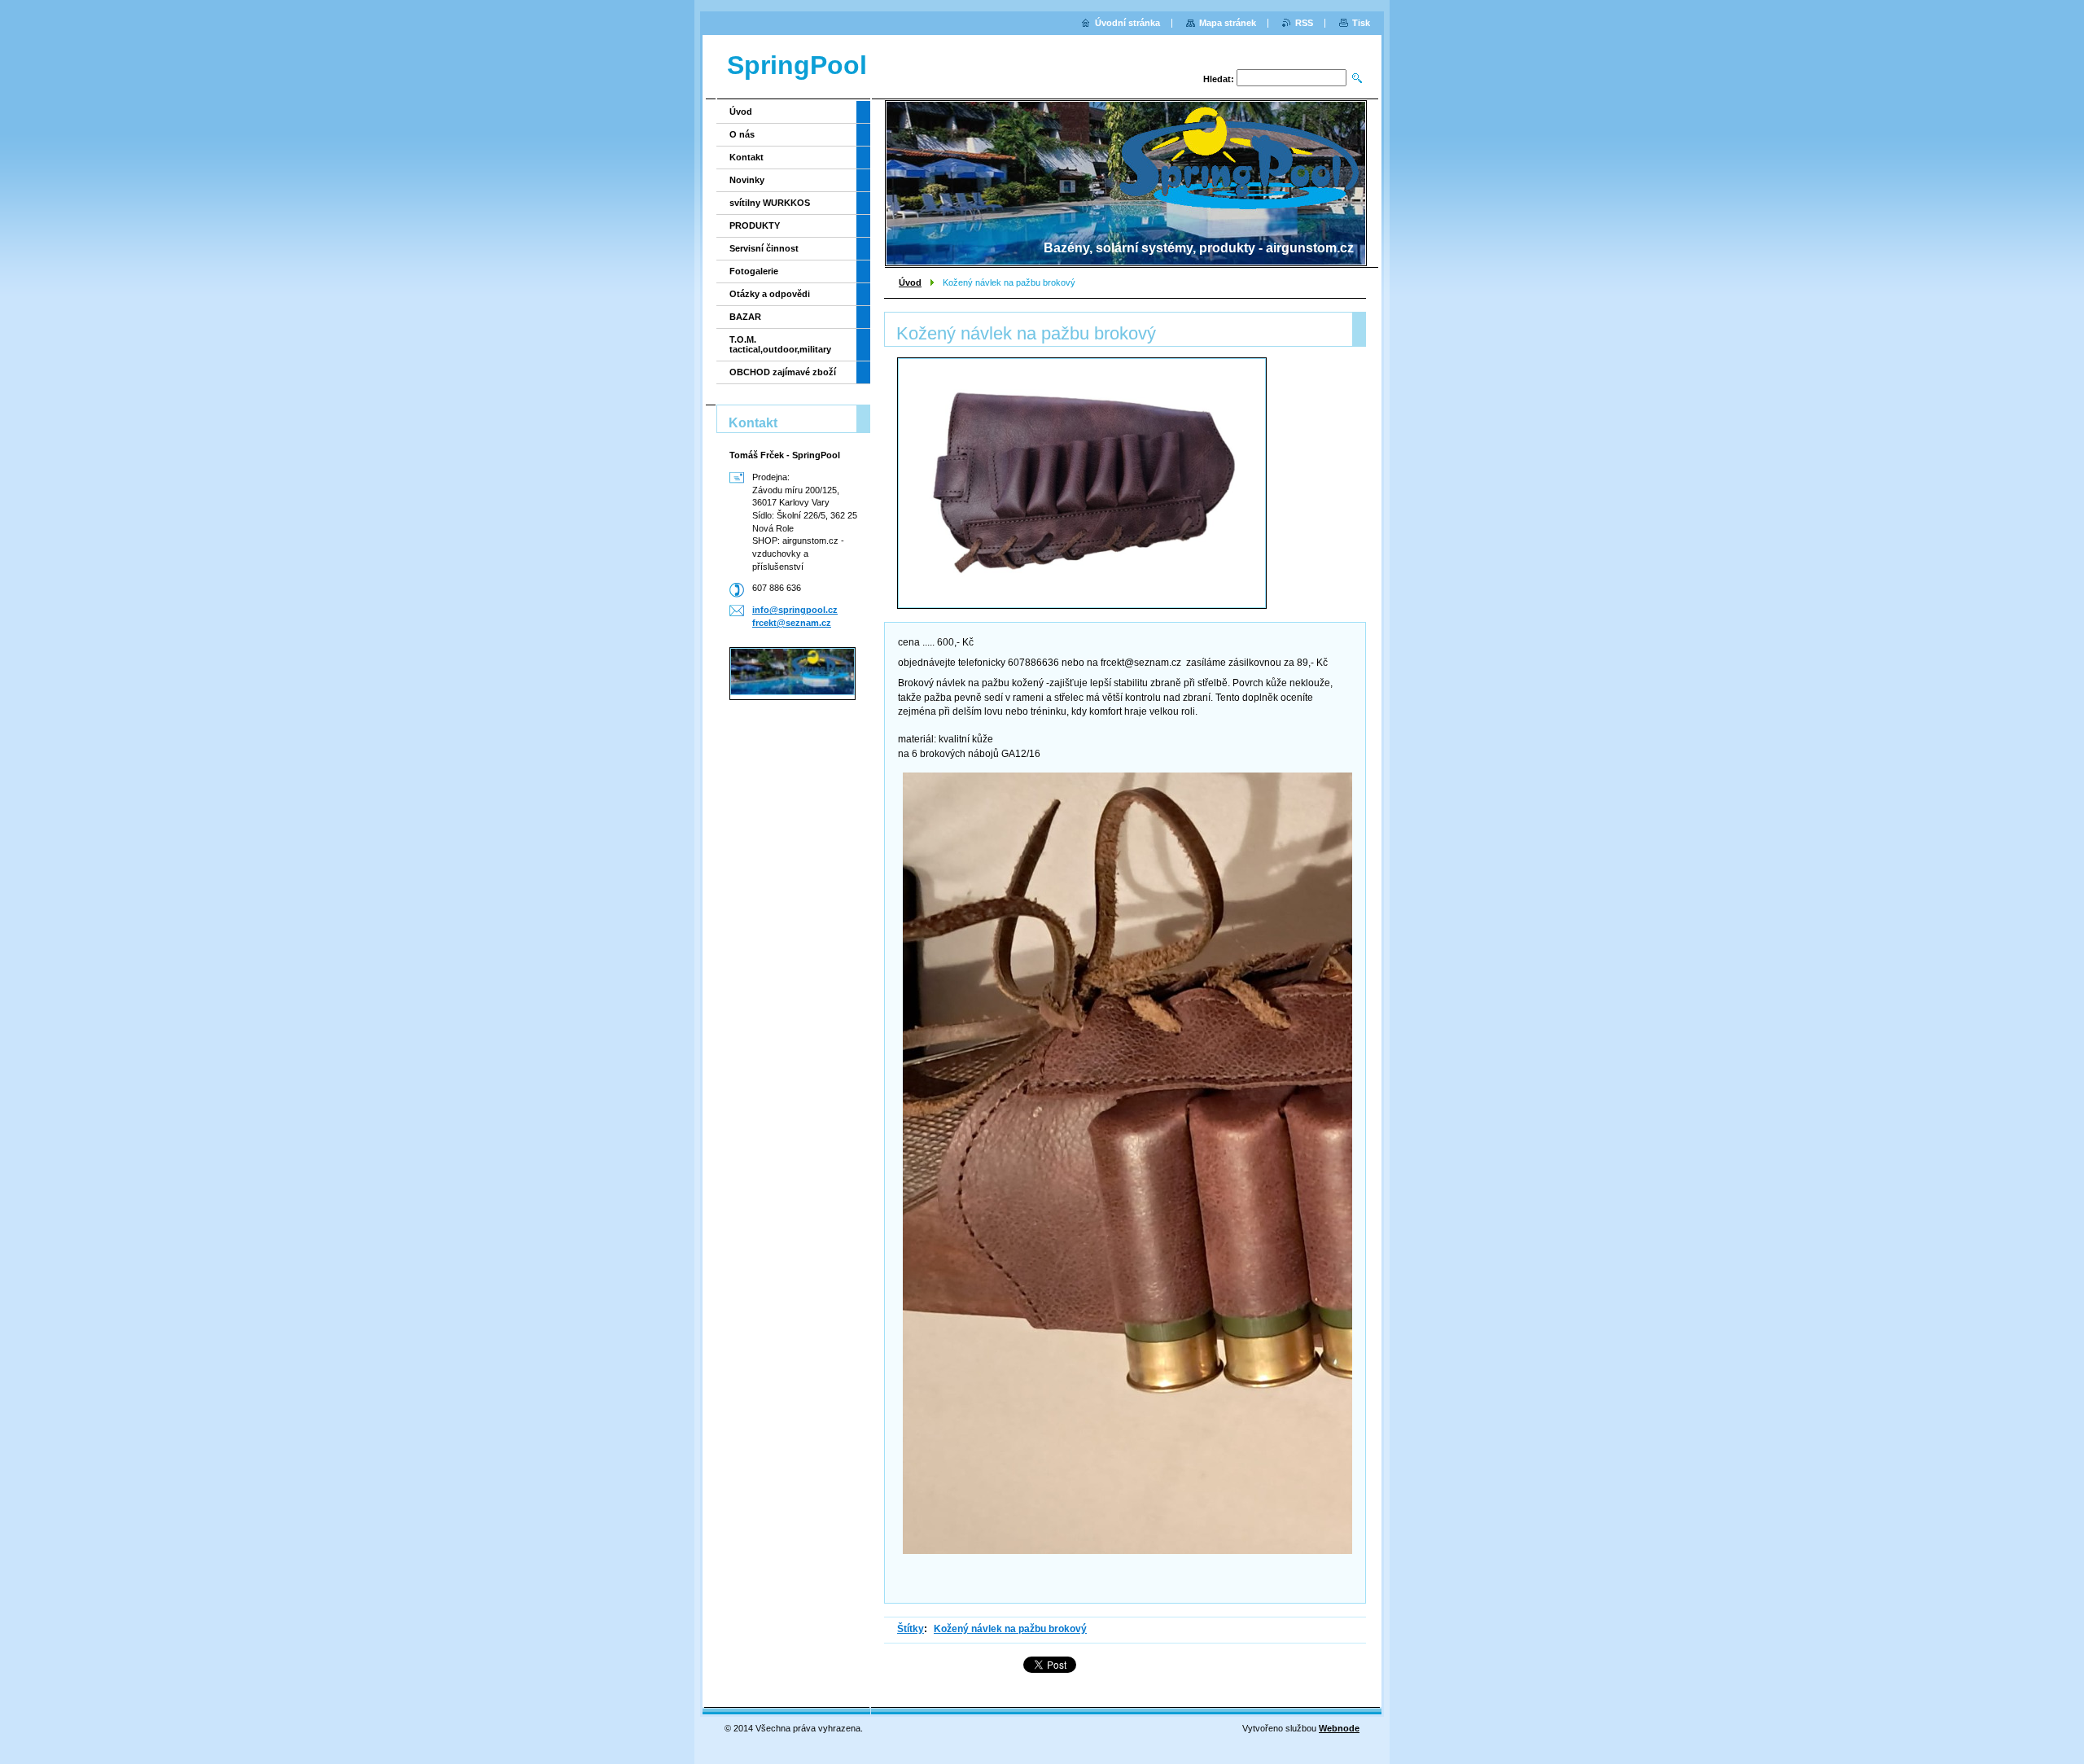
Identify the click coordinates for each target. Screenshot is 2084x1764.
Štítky (911, 1629)
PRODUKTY (755, 225)
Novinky (747, 180)
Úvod (910, 282)
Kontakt (746, 157)
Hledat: (1219, 79)
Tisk (1361, 23)
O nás (742, 134)
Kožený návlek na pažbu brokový (1010, 1629)
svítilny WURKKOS (770, 203)
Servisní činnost (764, 248)
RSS (1304, 23)
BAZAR (745, 317)
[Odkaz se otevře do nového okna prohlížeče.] (1082, 483)
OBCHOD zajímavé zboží (783, 372)
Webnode (1339, 1728)
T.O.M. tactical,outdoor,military (780, 344)
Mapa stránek (1228, 23)
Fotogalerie (754, 271)
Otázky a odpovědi (770, 294)
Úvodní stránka (1127, 23)
